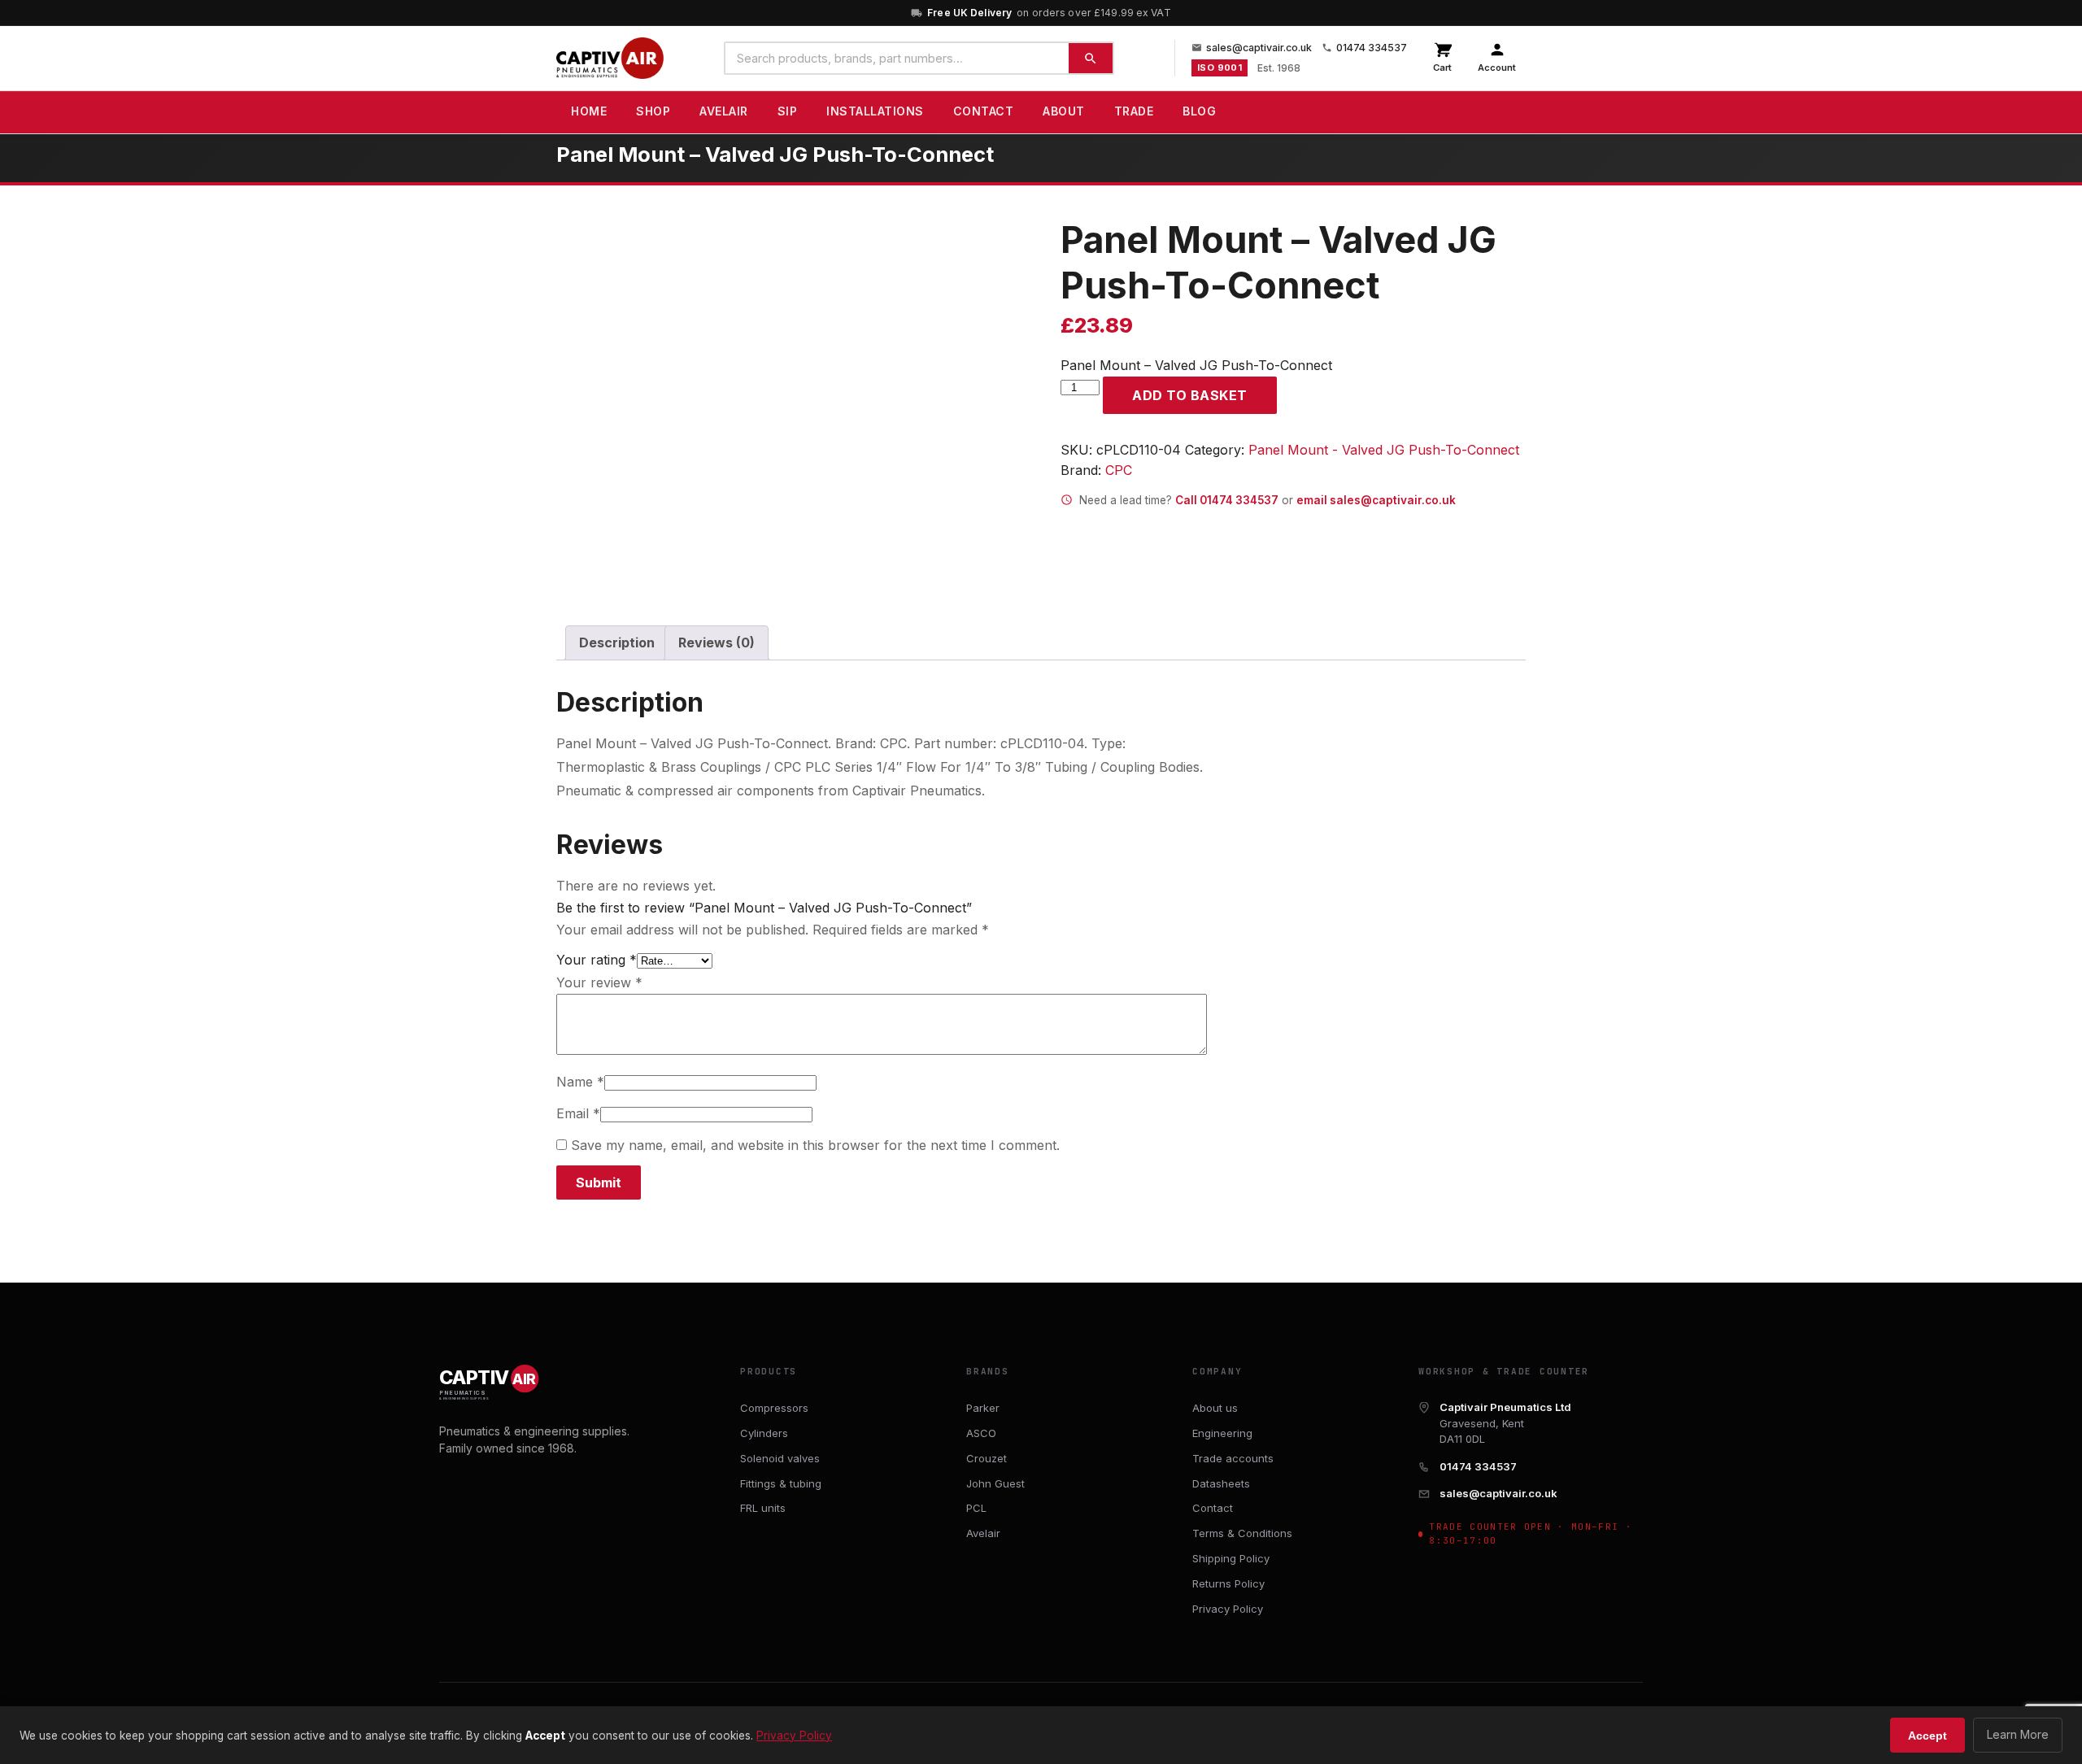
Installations (875, 111)
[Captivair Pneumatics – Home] (610, 59)
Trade (1134, 111)
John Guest (995, 1483)
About (1064, 111)
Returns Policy (1228, 1583)
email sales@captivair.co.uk (1376, 500)
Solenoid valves (780, 1458)
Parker (983, 1408)
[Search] (1091, 58)
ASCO (981, 1433)
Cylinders (764, 1433)
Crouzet (987, 1458)
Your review (599, 982)
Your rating (597, 960)
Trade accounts (1233, 1458)
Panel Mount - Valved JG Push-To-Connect (1384, 450)
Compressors (774, 1408)
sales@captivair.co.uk (1259, 48)
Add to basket (1190, 395)
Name (580, 1082)
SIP (788, 111)
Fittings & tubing (781, 1483)
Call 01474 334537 (1227, 500)
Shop (653, 111)
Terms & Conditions (1242, 1533)
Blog (1199, 111)
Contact (984, 111)
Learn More (2018, 1734)
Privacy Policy (1228, 1609)
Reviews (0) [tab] (717, 642)
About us (1215, 1408)
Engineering (1222, 1433)
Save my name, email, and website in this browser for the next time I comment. (815, 1145)
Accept (1927, 1736)
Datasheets (1221, 1483)
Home (589, 111)
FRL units (763, 1508)
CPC (1119, 470)
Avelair (724, 111)
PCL (976, 1508)
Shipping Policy (1231, 1558)
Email (578, 1113)
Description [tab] (617, 642)
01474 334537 (1372, 48)
